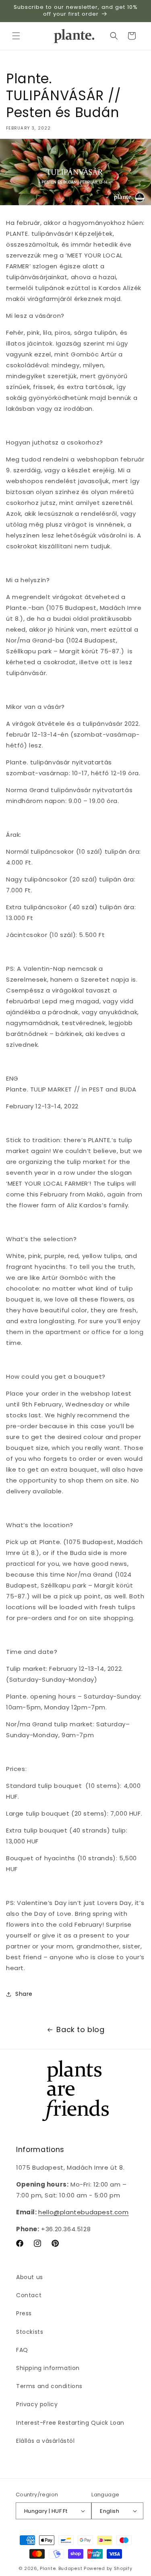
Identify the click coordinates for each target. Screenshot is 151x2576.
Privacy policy (37, 2404)
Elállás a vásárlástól (46, 2441)
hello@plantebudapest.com (83, 2212)
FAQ (22, 2350)
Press (24, 2313)
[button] (16, 36)
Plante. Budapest (61, 2568)
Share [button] (24, 1994)
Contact (29, 2295)
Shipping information (48, 2368)
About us (30, 2277)
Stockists (30, 2332)
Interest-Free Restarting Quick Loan (70, 2423)
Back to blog (80, 2029)
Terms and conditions (49, 2386)
